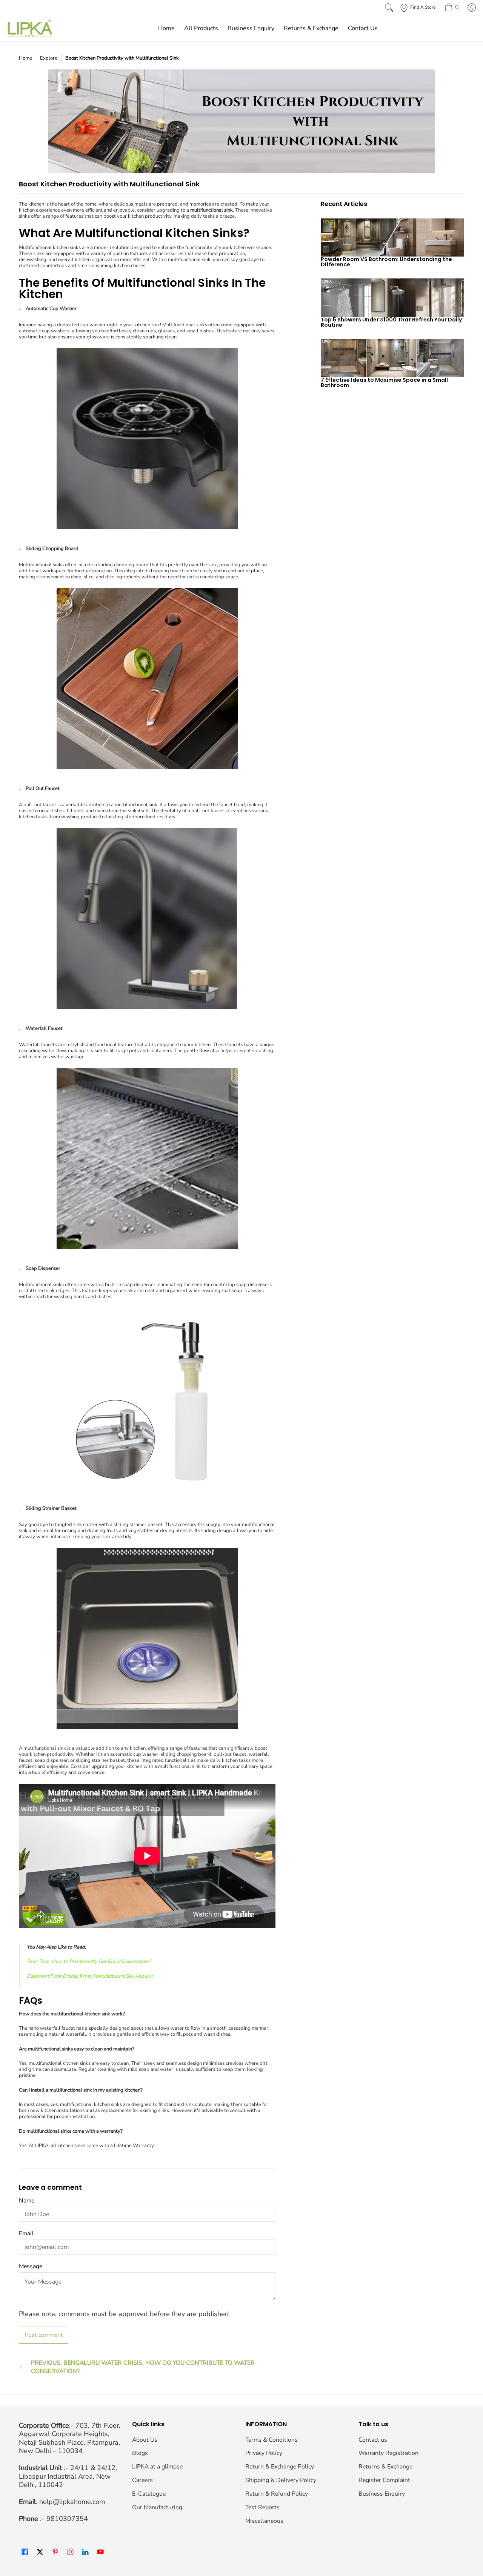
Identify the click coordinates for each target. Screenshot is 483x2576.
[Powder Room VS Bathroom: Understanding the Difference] (392, 237)
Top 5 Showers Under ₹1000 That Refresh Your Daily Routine (391, 322)
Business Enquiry (382, 2494)
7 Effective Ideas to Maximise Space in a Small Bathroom (384, 383)
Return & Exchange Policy (280, 2467)
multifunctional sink (212, 210)
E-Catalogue (149, 2494)
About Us (145, 2440)
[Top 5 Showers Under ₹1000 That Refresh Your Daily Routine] (392, 298)
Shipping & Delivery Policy (281, 2480)
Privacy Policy (264, 2453)
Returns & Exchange (385, 2467)
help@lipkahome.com (72, 2502)
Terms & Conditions (271, 2440)
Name (27, 2201)
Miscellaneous (264, 2521)
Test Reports (262, 2507)
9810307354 (67, 2519)
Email (26, 2233)
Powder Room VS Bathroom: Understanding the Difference (386, 262)
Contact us (373, 2440)
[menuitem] (451, 8)
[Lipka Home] (30, 28)
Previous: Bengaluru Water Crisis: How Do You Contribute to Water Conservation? (143, 2367)
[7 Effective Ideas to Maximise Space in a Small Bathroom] (392, 358)
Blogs (140, 2453)
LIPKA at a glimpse (157, 2467)
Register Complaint (384, 2480)
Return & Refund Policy (277, 2494)
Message (31, 2266)
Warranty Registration (388, 2453)
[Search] (389, 8)
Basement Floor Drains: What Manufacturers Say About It (90, 1976)
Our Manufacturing (157, 2507)
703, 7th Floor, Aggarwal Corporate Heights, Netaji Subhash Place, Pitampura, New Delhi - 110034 (70, 2438)
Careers (142, 2480)
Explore (49, 58)
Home (25, 58)
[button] (25, 2552)
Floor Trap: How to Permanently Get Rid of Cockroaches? (89, 1961)
